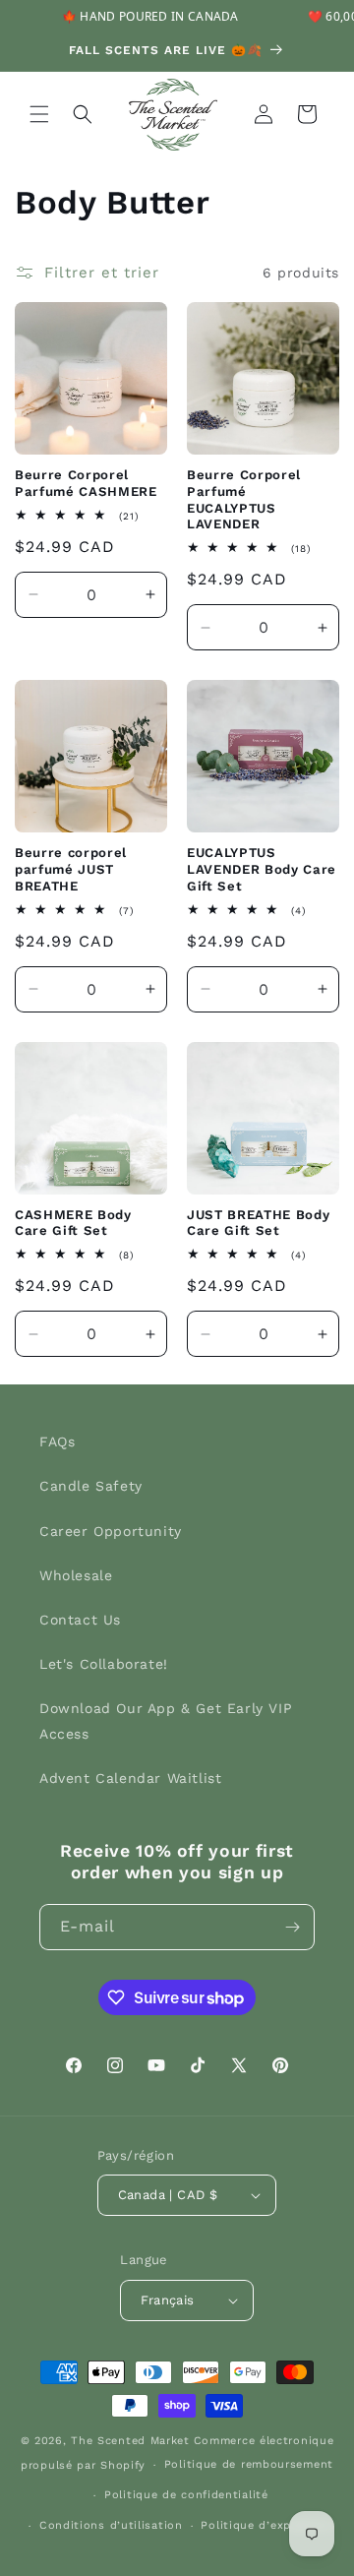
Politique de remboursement (249, 2464)
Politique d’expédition (266, 2525)
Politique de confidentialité (186, 2495)
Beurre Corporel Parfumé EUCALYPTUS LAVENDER (244, 499)
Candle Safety (91, 1486)
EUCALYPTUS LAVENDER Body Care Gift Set (262, 869)
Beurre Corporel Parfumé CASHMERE (86, 483)
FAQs (57, 1441)
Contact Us (80, 1620)
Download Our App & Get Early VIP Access (166, 1720)
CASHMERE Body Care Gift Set (73, 1223)
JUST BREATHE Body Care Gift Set (258, 1223)
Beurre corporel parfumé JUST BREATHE (71, 869)
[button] (39, 114)
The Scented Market (130, 2441)
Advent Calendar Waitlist (130, 1778)
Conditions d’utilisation (111, 2525)
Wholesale (76, 1575)
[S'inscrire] (292, 1927)
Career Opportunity (111, 1531)
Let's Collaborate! (104, 1664)
